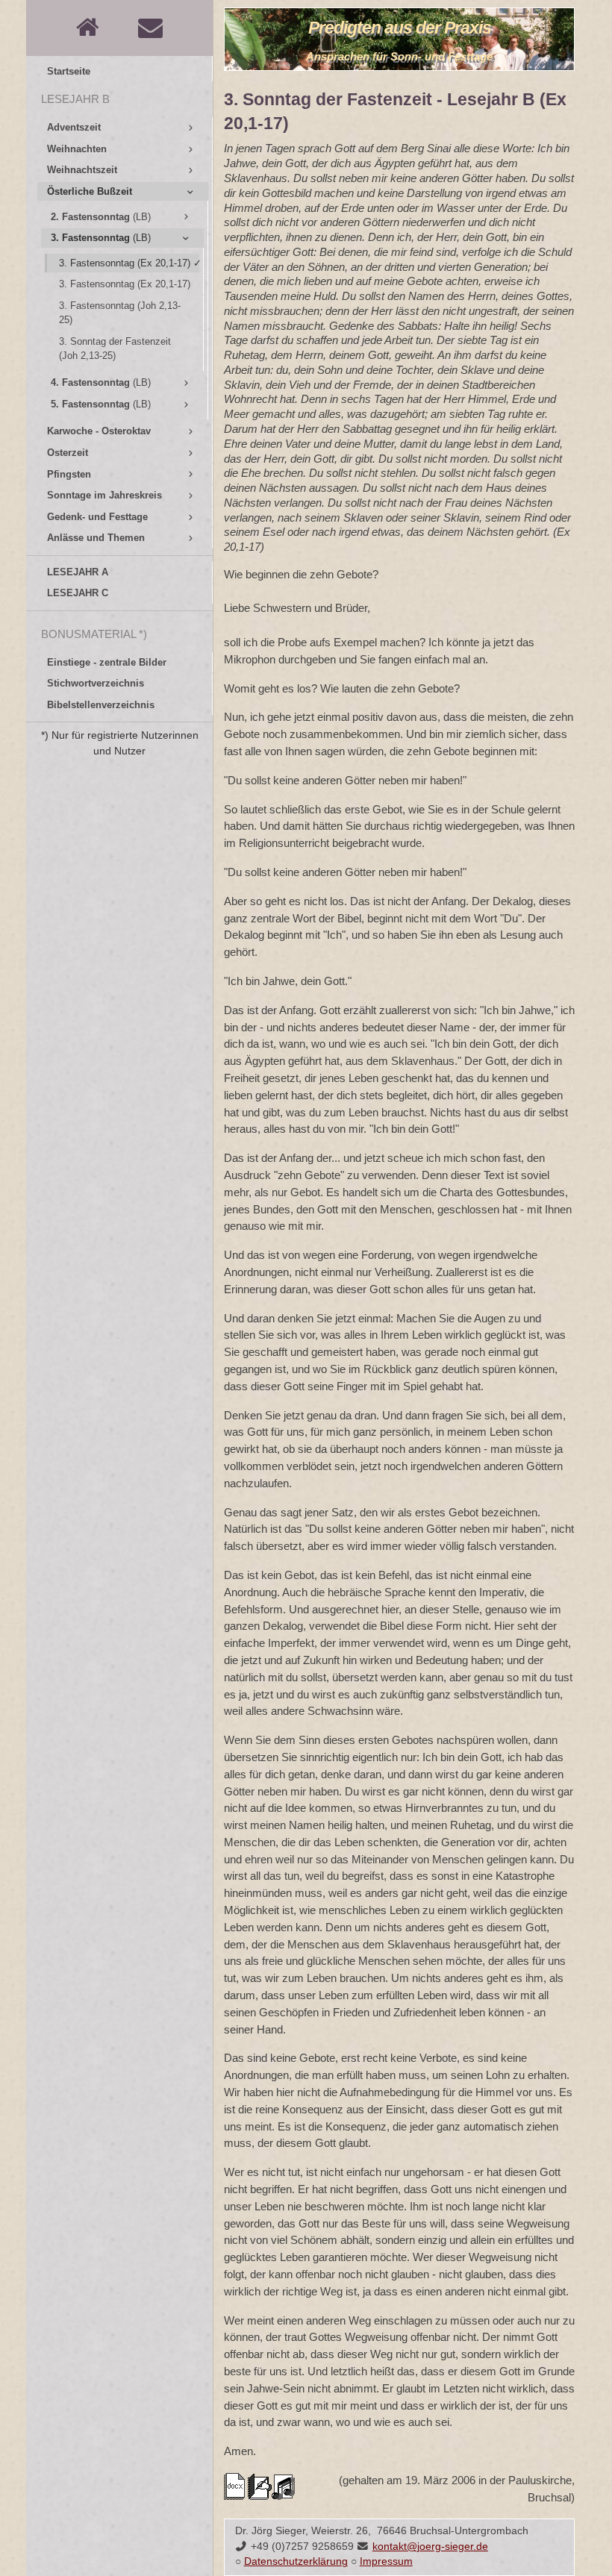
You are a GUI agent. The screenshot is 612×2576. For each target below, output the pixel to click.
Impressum (386, 2561)
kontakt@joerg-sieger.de (430, 2547)
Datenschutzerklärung (296, 2561)
